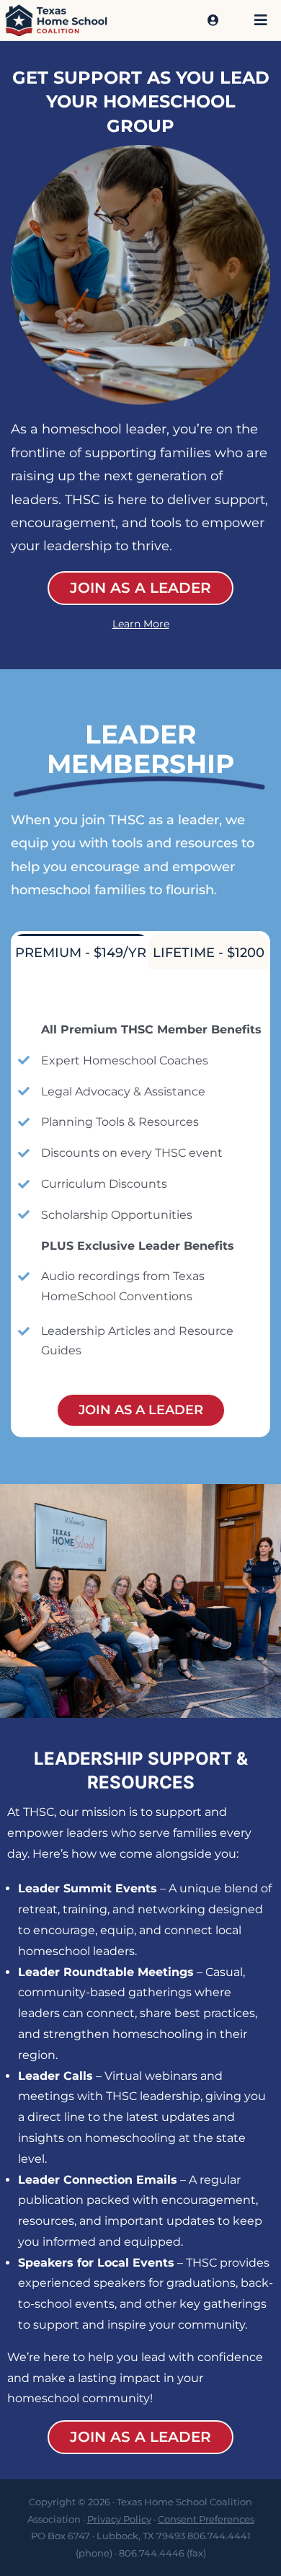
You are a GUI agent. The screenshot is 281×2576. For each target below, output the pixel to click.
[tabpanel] (140, 1202)
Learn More (141, 624)
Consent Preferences (206, 2519)
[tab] (81, 952)
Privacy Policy (119, 2519)
